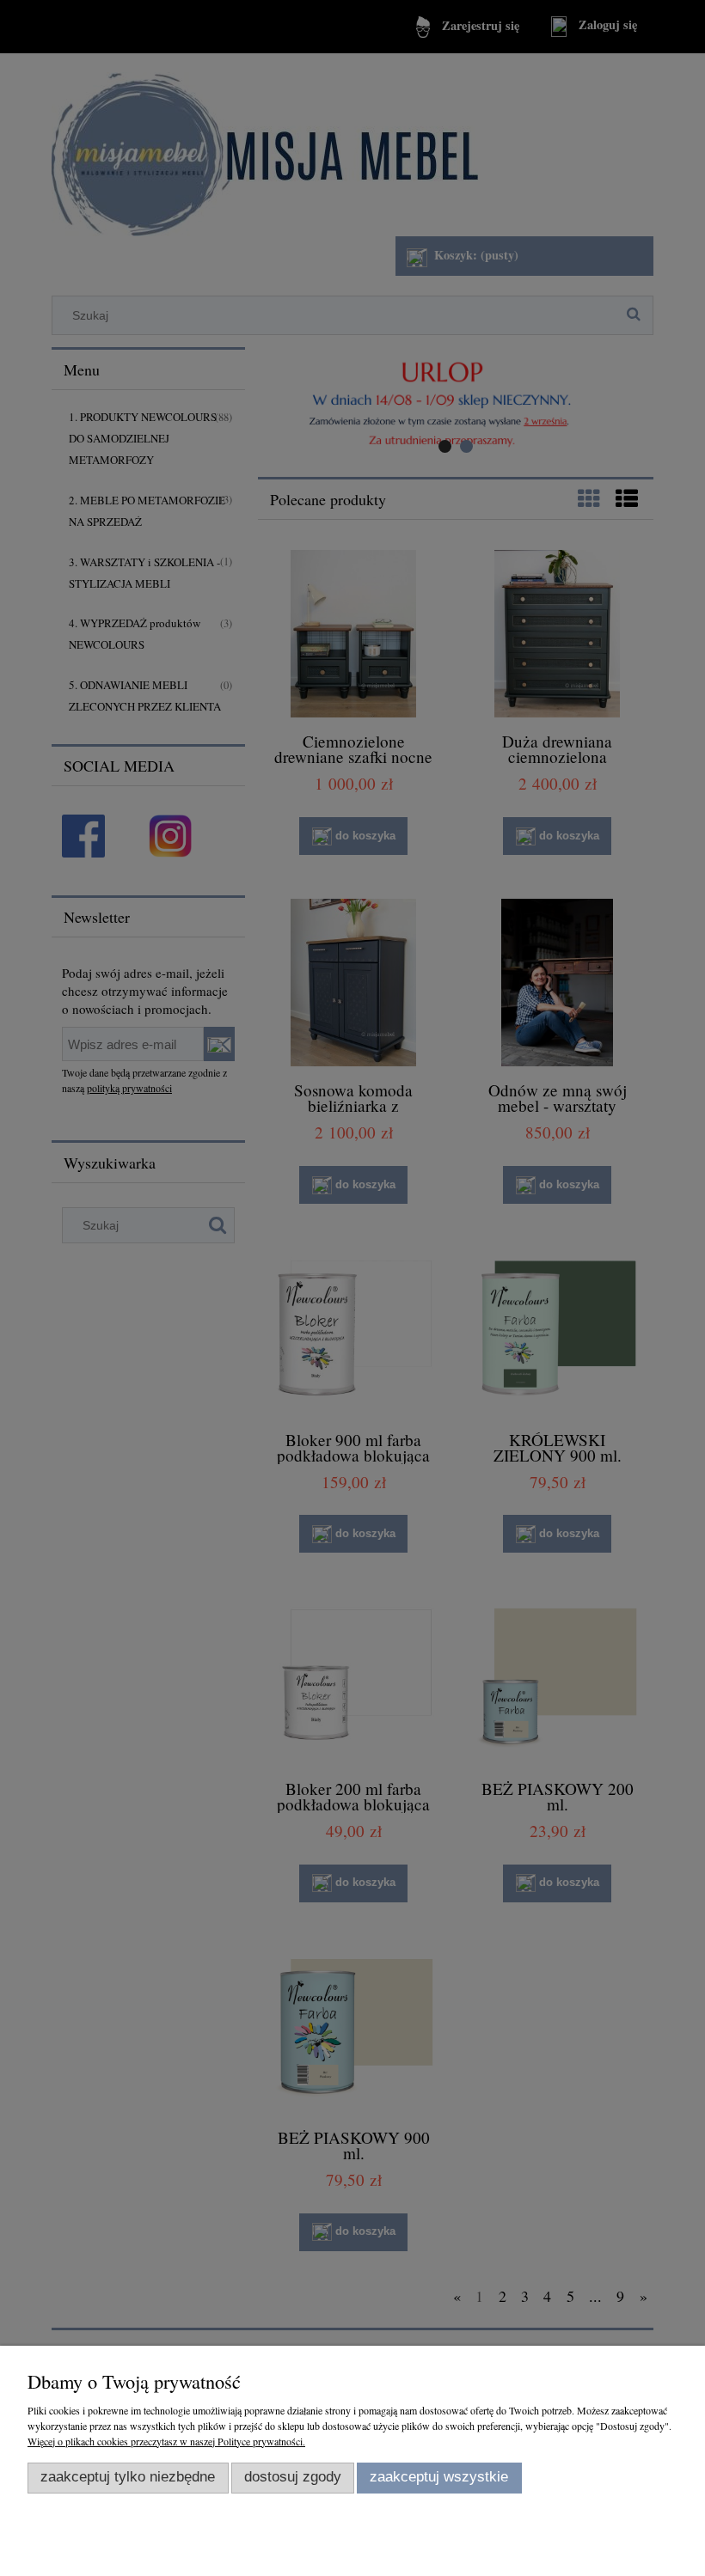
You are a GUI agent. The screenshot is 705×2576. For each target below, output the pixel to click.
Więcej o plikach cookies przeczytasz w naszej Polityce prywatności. (166, 2441)
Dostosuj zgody (293, 2477)
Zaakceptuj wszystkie (439, 2477)
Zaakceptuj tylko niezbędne (128, 2477)
